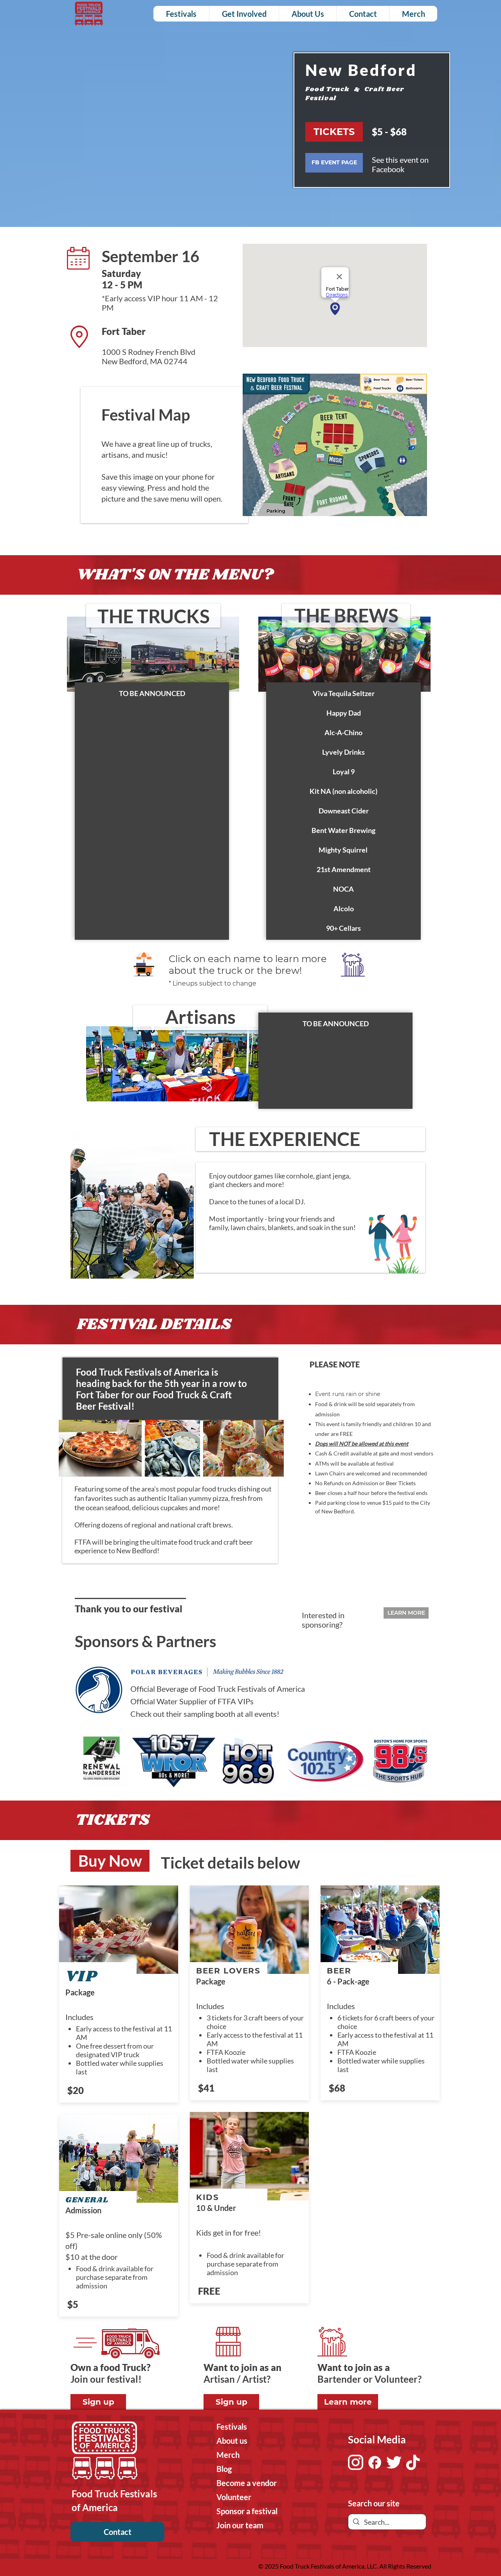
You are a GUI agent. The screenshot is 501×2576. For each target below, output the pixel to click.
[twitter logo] (394, 2462)
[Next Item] (416, 1761)
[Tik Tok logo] (413, 2462)
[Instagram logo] (356, 2462)
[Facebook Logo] (375, 2462)
